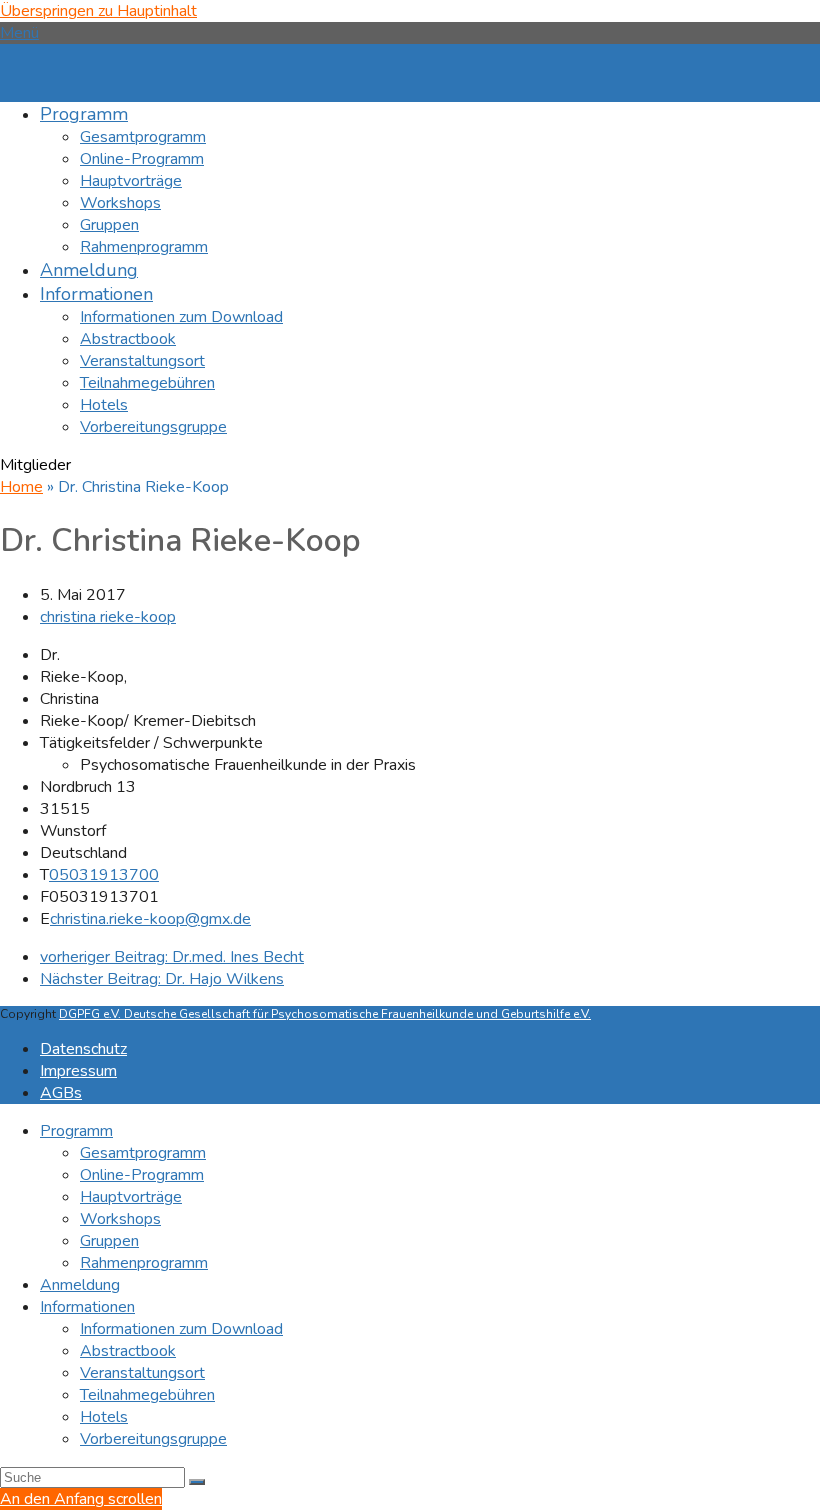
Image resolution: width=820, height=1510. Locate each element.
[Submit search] (197, 1482)
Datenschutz (83, 1049)
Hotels (104, 1417)
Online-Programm (142, 1175)
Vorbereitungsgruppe (153, 1439)
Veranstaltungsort (142, 1373)
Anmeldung (80, 1285)
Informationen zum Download (181, 1329)
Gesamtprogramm (143, 1153)
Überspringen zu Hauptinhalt (98, 11)
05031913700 (104, 875)
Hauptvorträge (131, 1197)
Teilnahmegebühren (147, 1395)
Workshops (120, 1219)
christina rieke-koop (108, 617)
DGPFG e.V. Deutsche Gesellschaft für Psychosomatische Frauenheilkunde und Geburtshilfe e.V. (325, 1014)
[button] (19, 33)
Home (21, 487)
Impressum (78, 1071)
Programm (76, 1131)
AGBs (61, 1093)
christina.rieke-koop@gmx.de (150, 919)
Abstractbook (128, 1351)
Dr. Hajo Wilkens (162, 979)
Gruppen (109, 1241)
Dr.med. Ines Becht (172, 957)
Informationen (87, 1307)
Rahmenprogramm (144, 1263)
